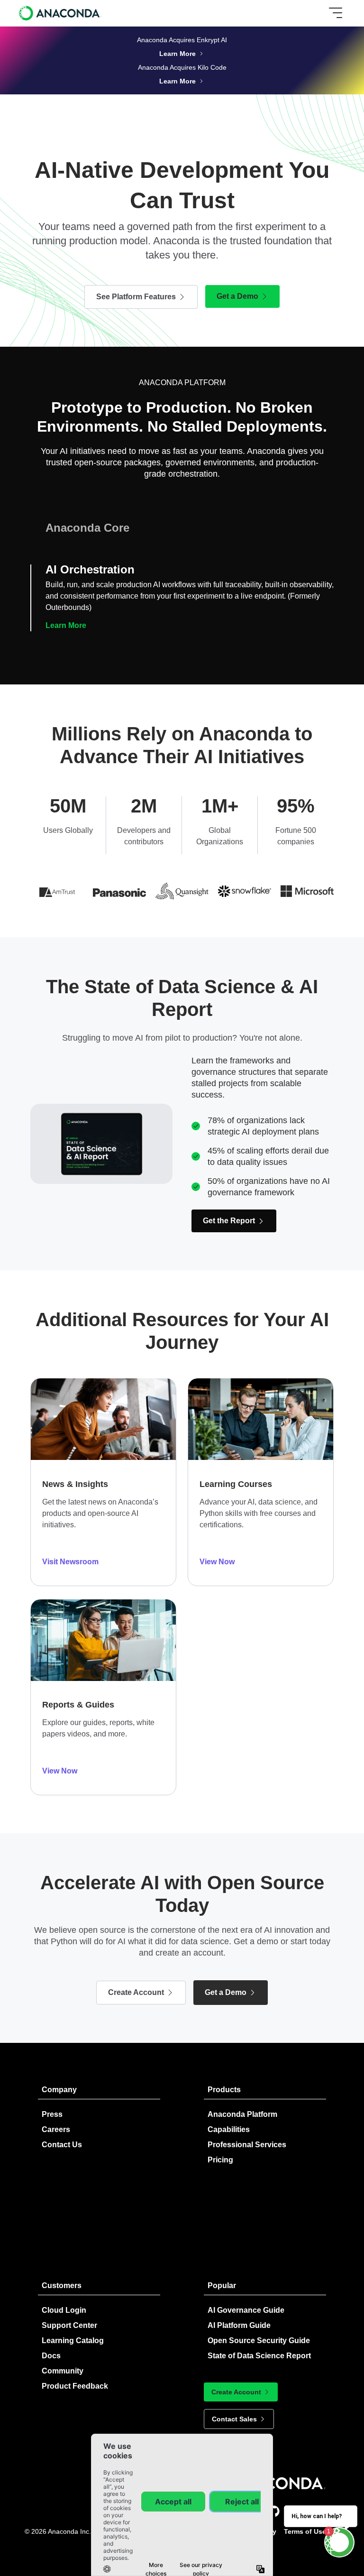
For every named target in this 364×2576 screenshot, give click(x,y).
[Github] (274, 2511)
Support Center (69, 2325)
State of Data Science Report (259, 2356)
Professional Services (247, 2145)
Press (52, 2114)
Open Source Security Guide (259, 2341)
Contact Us (62, 2145)
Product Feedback (75, 2386)
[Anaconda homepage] (60, 13)
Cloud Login (64, 2310)
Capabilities (229, 2129)
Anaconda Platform (242, 2114)
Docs (51, 2356)
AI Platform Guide (239, 2325)
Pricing (220, 2160)
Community (63, 2371)
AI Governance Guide (246, 2310)
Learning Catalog (73, 2341)
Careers (56, 2129)
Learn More (66, 584)
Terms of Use (305, 2531)
